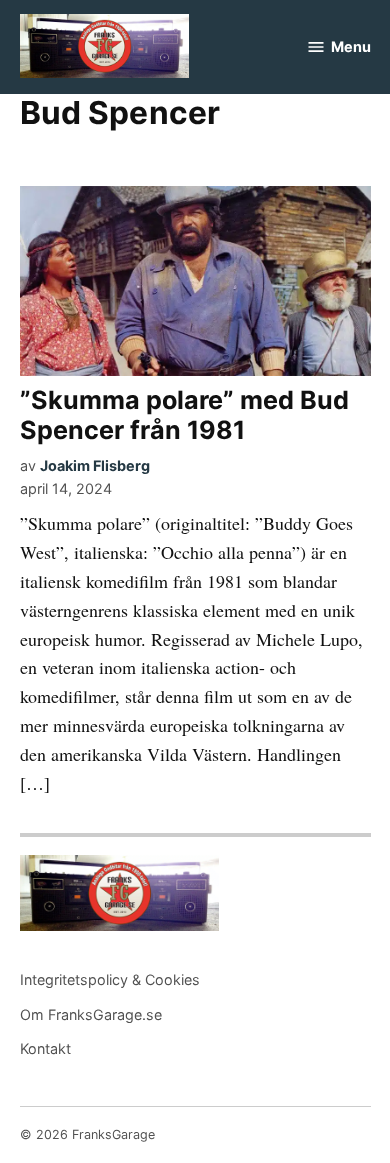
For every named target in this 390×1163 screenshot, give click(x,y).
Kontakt (45, 1048)
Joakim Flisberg (95, 465)
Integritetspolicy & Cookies (110, 979)
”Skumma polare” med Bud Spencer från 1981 (184, 415)
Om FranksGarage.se (91, 1014)
